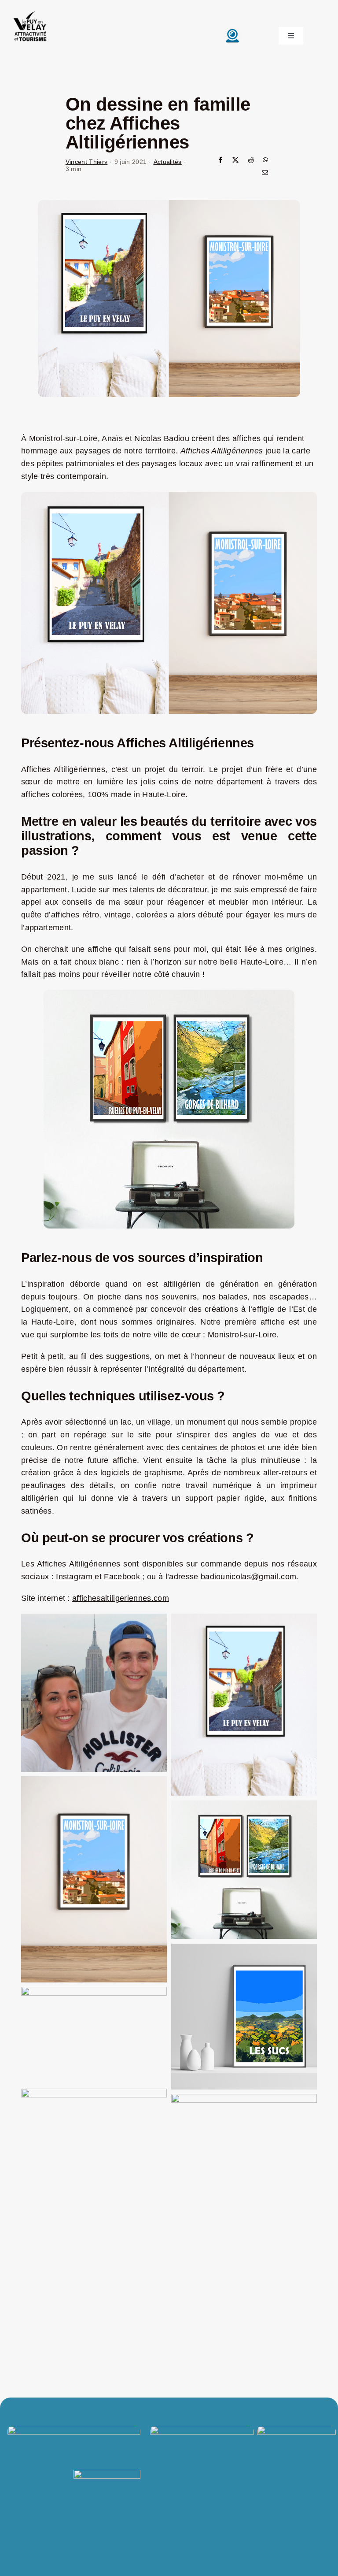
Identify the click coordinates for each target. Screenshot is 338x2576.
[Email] (265, 173)
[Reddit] (251, 161)
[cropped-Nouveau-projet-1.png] (30, 11)
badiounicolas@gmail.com (248, 1577)
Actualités (168, 162)
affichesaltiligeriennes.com (121, 1598)
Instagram (74, 1577)
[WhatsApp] (265, 161)
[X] (235, 161)
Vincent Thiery (87, 162)
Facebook (122, 1577)
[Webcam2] (232, 31)
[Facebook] (220, 161)
